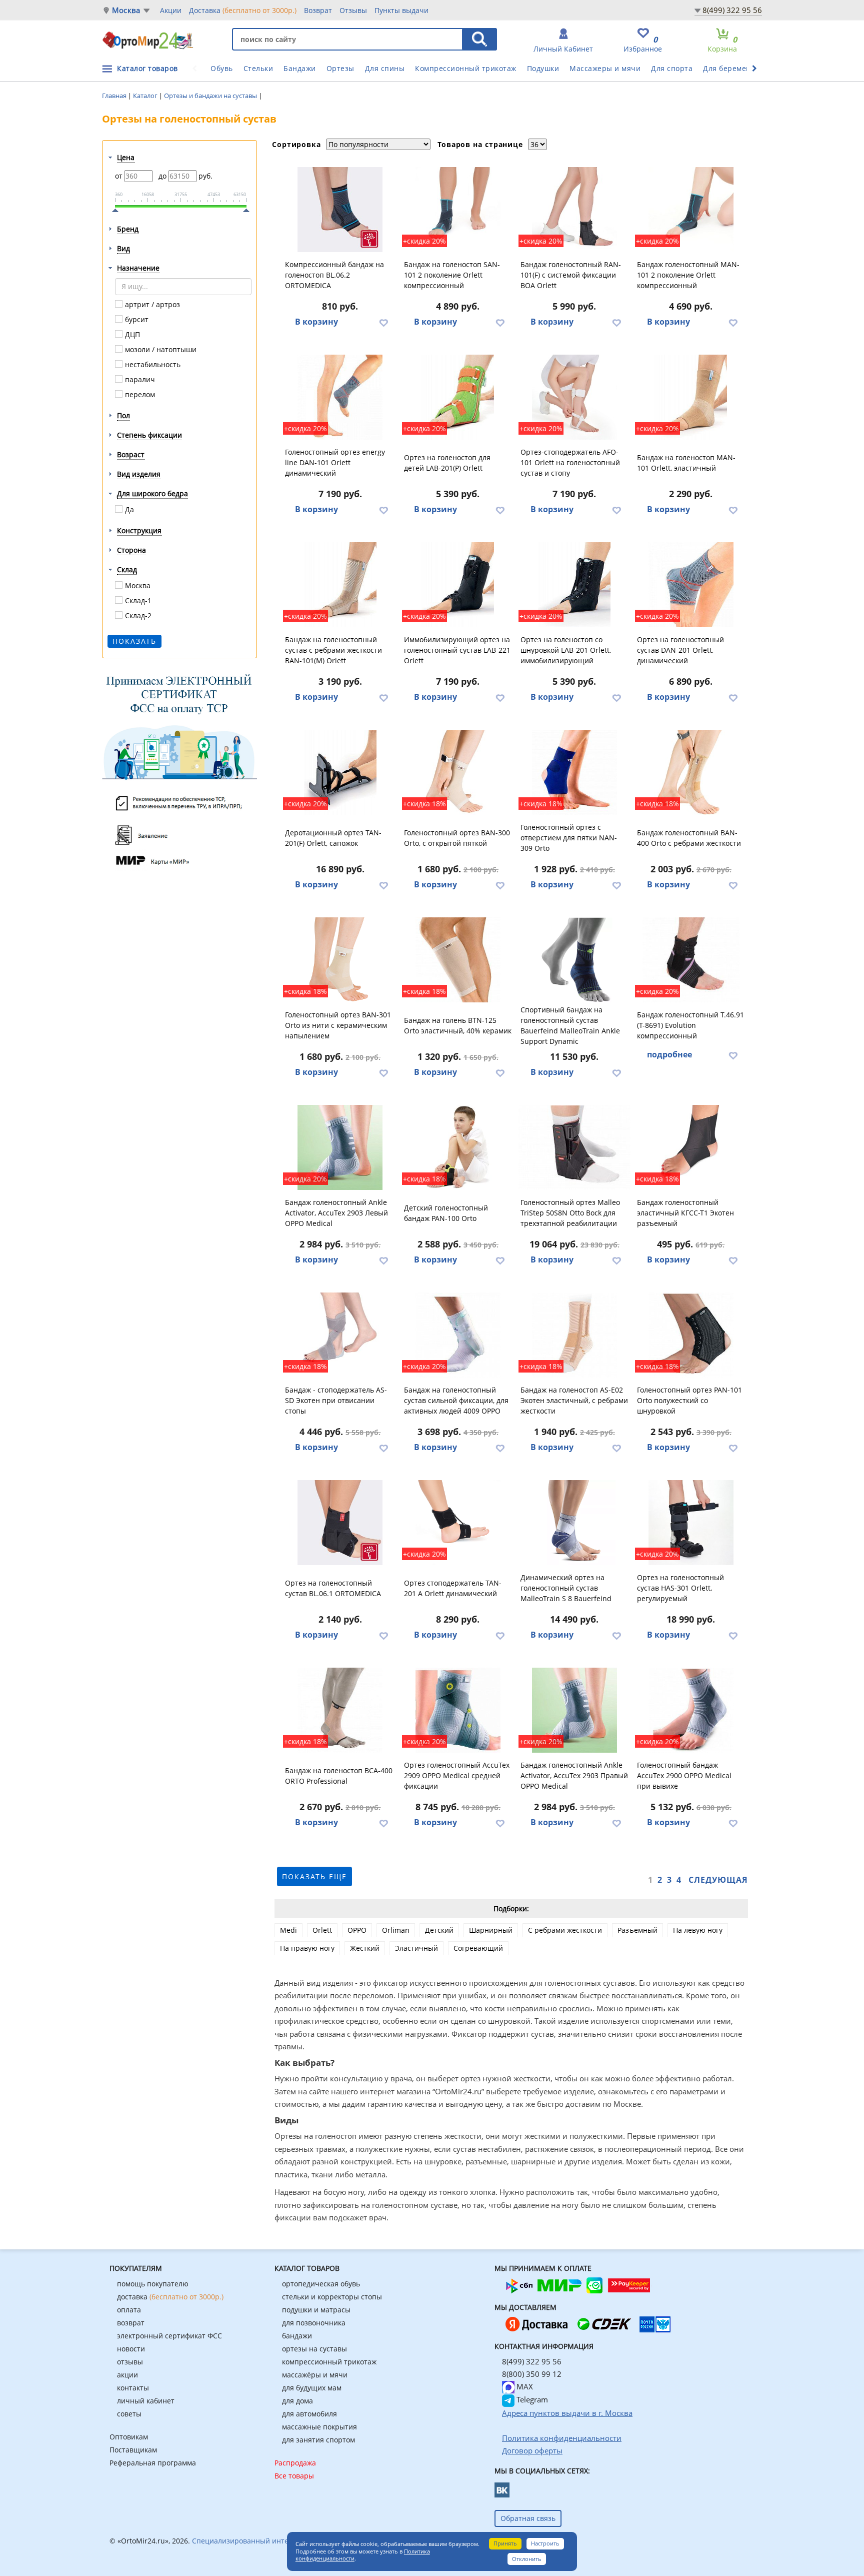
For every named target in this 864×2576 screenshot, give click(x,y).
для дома (297, 2401)
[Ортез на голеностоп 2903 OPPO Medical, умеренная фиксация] (340, 1147)
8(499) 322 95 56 (732, 10)
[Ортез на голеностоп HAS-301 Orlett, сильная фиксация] (691, 1523)
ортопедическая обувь (321, 2284)
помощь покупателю (153, 2284)
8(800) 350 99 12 (532, 2374)
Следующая (718, 1880)
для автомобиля (309, 2414)
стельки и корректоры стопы (332, 2297)
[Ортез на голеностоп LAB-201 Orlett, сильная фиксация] (574, 585)
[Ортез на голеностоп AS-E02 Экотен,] (574, 1335)
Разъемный (637, 1930)
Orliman (396, 1930)
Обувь (222, 68)
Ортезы (340, 68)
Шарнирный (491, 1930)
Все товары (294, 2476)
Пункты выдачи (401, 10)
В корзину (316, 322)
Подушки (543, 68)
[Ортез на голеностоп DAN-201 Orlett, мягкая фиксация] (691, 585)
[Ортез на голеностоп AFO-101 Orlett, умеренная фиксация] (574, 397)
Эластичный (416, 1948)
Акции (171, 10)
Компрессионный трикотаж (466, 68)
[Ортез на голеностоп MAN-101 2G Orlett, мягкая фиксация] (691, 210)
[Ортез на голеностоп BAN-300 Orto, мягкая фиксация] (458, 772)
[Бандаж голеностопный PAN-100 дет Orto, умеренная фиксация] (458, 1147)
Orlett (322, 1930)
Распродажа (295, 2463)
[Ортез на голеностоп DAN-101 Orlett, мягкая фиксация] (340, 397)
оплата (129, 2310)
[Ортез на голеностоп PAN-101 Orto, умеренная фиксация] (691, 1335)
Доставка (243, 10)
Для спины (385, 68)
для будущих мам (312, 2388)
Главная (115, 96)
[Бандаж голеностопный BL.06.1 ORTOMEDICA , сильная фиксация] (340, 1523)
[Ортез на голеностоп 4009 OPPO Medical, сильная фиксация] (458, 1335)
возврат (131, 2323)
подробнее (669, 1054)
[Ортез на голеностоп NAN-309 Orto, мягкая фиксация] (574, 772)
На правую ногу (307, 1948)
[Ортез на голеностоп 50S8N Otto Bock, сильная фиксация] (574, 1147)
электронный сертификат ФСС (169, 2336)
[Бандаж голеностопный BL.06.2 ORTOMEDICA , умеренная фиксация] (340, 210)
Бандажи (300, 68)
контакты (133, 2388)
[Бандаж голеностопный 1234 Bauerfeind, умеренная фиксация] (574, 1523)
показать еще (314, 1876)
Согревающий (478, 1948)
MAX (524, 2386)
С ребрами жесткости (565, 1930)
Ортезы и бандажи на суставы (211, 96)
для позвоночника (314, 2323)
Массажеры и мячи (605, 68)
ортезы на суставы (314, 2349)
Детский (439, 1930)
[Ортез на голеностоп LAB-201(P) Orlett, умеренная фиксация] (458, 397)
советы (129, 2414)
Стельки (258, 68)
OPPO (357, 1930)
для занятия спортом (318, 2440)
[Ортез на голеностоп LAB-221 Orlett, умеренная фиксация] (458, 585)
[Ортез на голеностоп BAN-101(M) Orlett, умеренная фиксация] (340, 585)
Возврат (318, 10)
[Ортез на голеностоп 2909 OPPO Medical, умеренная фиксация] (458, 1710)
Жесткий (365, 1948)
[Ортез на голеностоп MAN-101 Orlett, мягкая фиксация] (691, 397)
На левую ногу (698, 1930)
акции (127, 2375)
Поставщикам (133, 2450)
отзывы (130, 2362)
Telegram (531, 2399)
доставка (170, 2297)
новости (131, 2349)
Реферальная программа (153, 2463)
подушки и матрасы (316, 2310)
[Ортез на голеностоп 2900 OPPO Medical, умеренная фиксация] (691, 1710)
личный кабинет (146, 2401)
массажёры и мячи (315, 2375)
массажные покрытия (319, 2427)
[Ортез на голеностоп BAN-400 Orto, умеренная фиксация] (691, 772)
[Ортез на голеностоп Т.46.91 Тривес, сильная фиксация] (691, 960)
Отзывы (353, 10)
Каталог (146, 96)
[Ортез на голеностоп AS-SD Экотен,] (340, 1335)
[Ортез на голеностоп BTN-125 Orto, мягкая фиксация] (458, 960)
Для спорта (672, 68)
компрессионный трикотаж (329, 2362)
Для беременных (734, 68)
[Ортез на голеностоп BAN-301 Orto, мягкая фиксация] (340, 960)
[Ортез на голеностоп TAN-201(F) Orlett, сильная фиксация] (340, 772)
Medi (288, 1930)
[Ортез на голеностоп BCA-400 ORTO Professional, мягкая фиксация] (340, 1710)
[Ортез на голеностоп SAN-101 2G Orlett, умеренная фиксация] (458, 210)
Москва (126, 10)
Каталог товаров (147, 68)
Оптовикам (129, 2437)
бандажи (297, 2336)
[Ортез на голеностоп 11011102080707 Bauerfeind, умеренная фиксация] (574, 960)
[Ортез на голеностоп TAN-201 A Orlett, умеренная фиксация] (458, 1523)
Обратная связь (528, 2518)
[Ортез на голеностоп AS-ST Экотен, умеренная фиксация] (691, 1147)
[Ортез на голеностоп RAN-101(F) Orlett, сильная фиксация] (574, 210)
